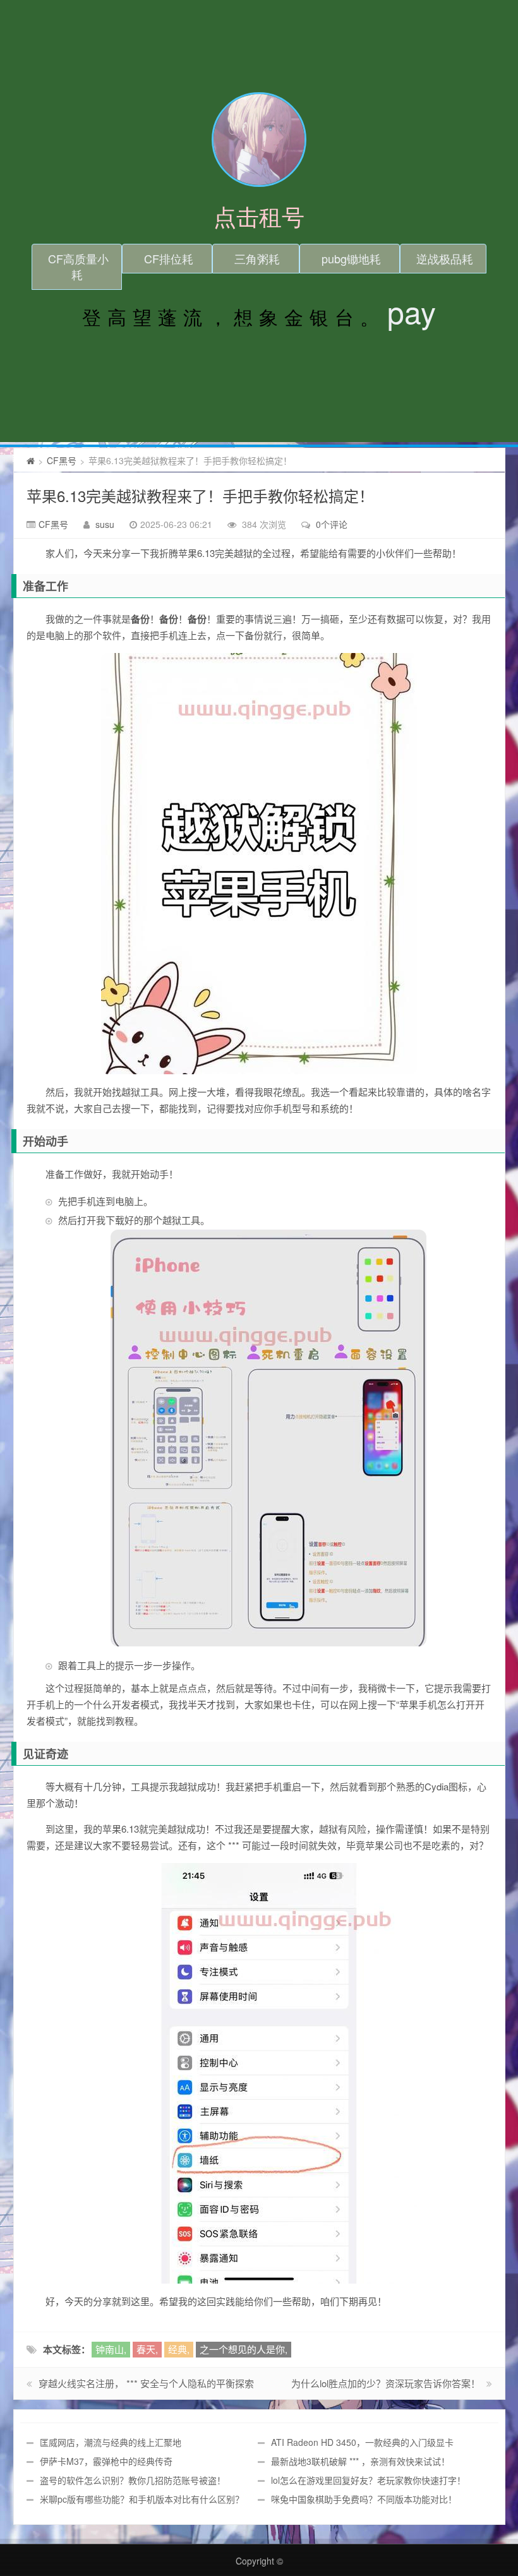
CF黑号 (62, 460)
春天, (147, 2349)
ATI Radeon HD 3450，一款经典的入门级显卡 (362, 2442)
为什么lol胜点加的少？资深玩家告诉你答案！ (386, 2383)
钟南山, (111, 2349)
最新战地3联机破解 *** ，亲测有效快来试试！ (360, 2461)
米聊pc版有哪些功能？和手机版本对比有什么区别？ (142, 2499)
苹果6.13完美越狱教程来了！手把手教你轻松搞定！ (200, 495)
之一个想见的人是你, (244, 2349)
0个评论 (332, 524)
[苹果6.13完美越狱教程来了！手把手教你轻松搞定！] (259, 864)
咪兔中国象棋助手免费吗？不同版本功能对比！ (364, 2499)
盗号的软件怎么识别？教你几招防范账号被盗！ (133, 2480)
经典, (179, 2349)
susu (105, 524)
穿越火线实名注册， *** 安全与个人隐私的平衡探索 (146, 2383)
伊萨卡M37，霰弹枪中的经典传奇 (106, 2461)
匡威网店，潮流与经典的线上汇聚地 (111, 2442)
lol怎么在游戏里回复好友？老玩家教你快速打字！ (368, 2480)
